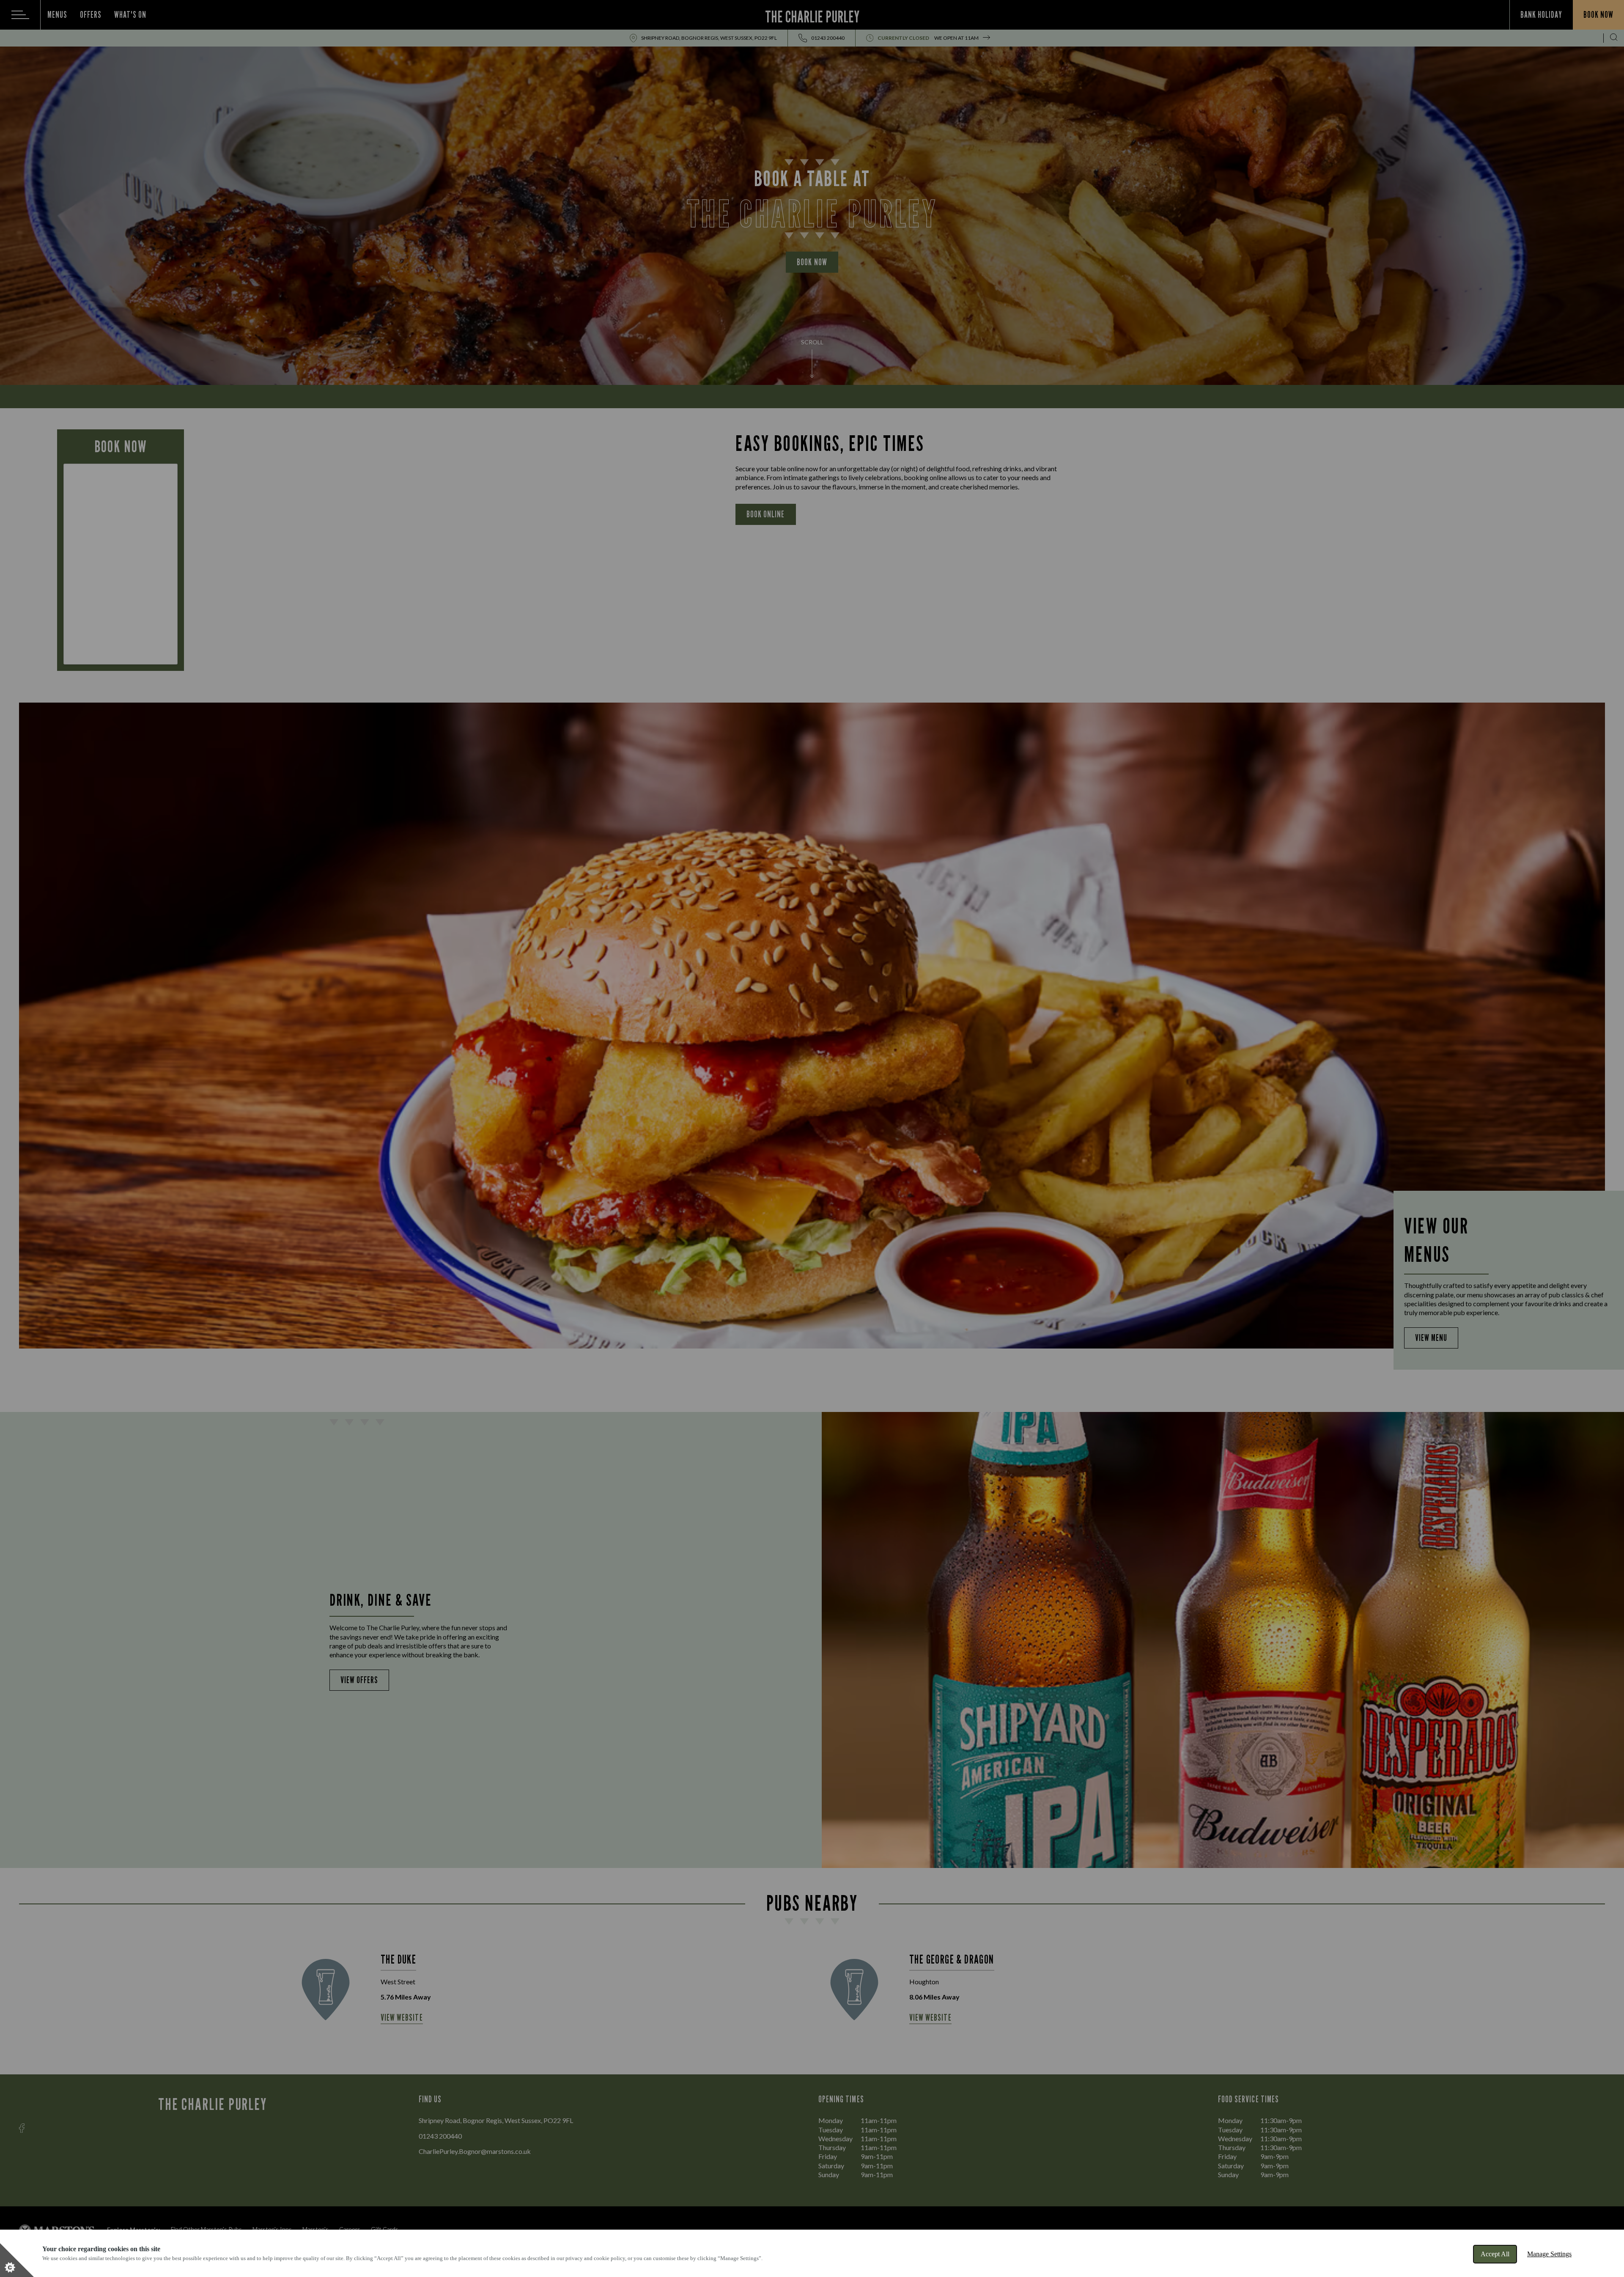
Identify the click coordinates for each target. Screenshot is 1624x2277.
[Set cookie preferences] (17, 2260)
